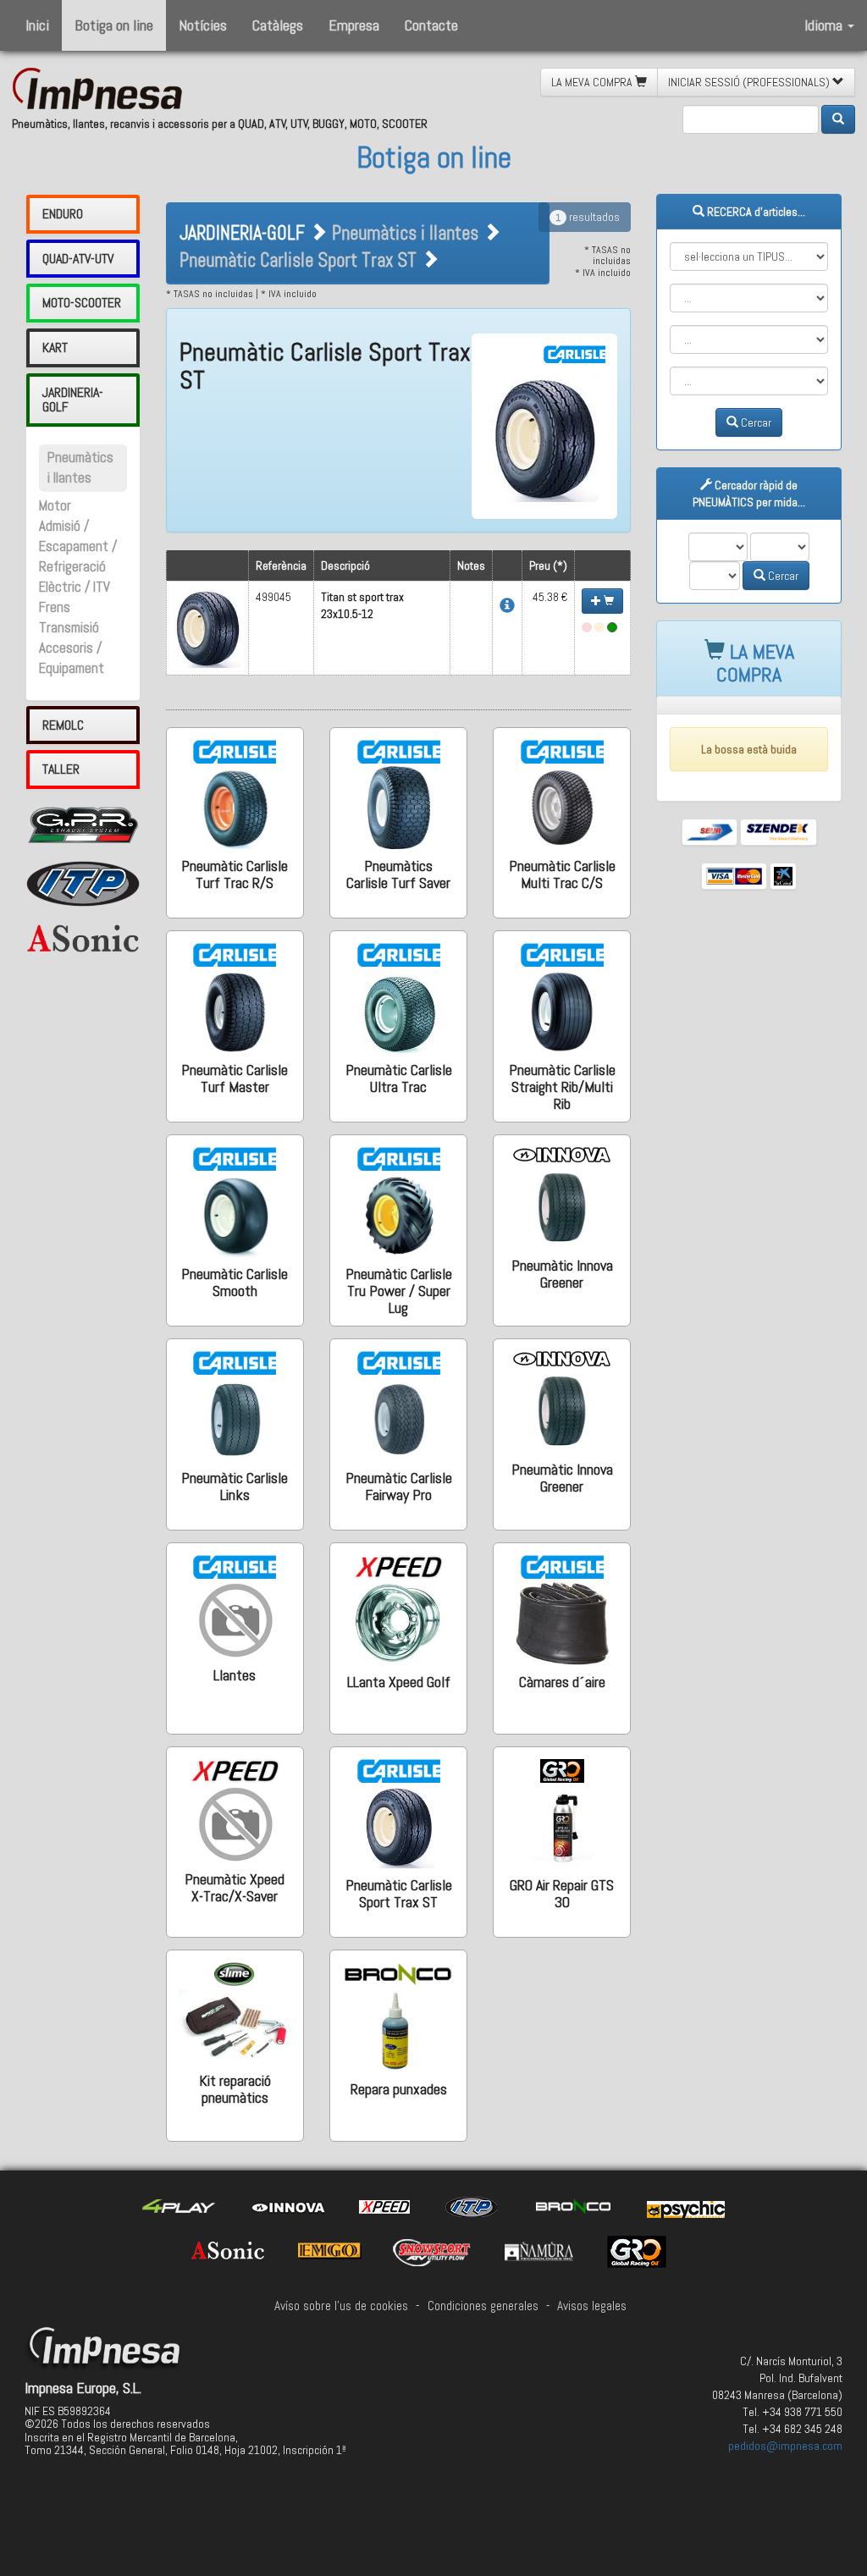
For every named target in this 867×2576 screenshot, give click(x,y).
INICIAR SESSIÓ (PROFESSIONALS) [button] (750, 82)
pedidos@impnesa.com (785, 2446)
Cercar (755, 422)
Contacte (431, 25)
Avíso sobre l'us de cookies (341, 2306)
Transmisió (69, 628)
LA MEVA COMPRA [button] (593, 82)
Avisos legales (592, 2306)
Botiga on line (114, 25)
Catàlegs (278, 25)
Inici (37, 25)
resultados (588, 217)
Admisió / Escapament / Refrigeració (78, 546)
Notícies (203, 25)
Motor (55, 506)
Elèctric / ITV (75, 587)
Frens (55, 607)
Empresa (354, 25)
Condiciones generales (483, 2306)
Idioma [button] (825, 25)
